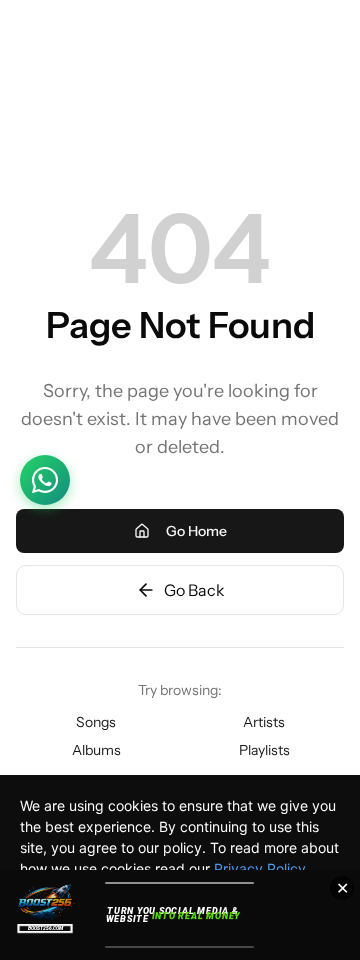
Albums (96, 750)
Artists (264, 722)
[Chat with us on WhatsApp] (45, 480)
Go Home (196, 531)
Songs (96, 722)
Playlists (264, 750)
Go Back (194, 590)
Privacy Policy (260, 868)
